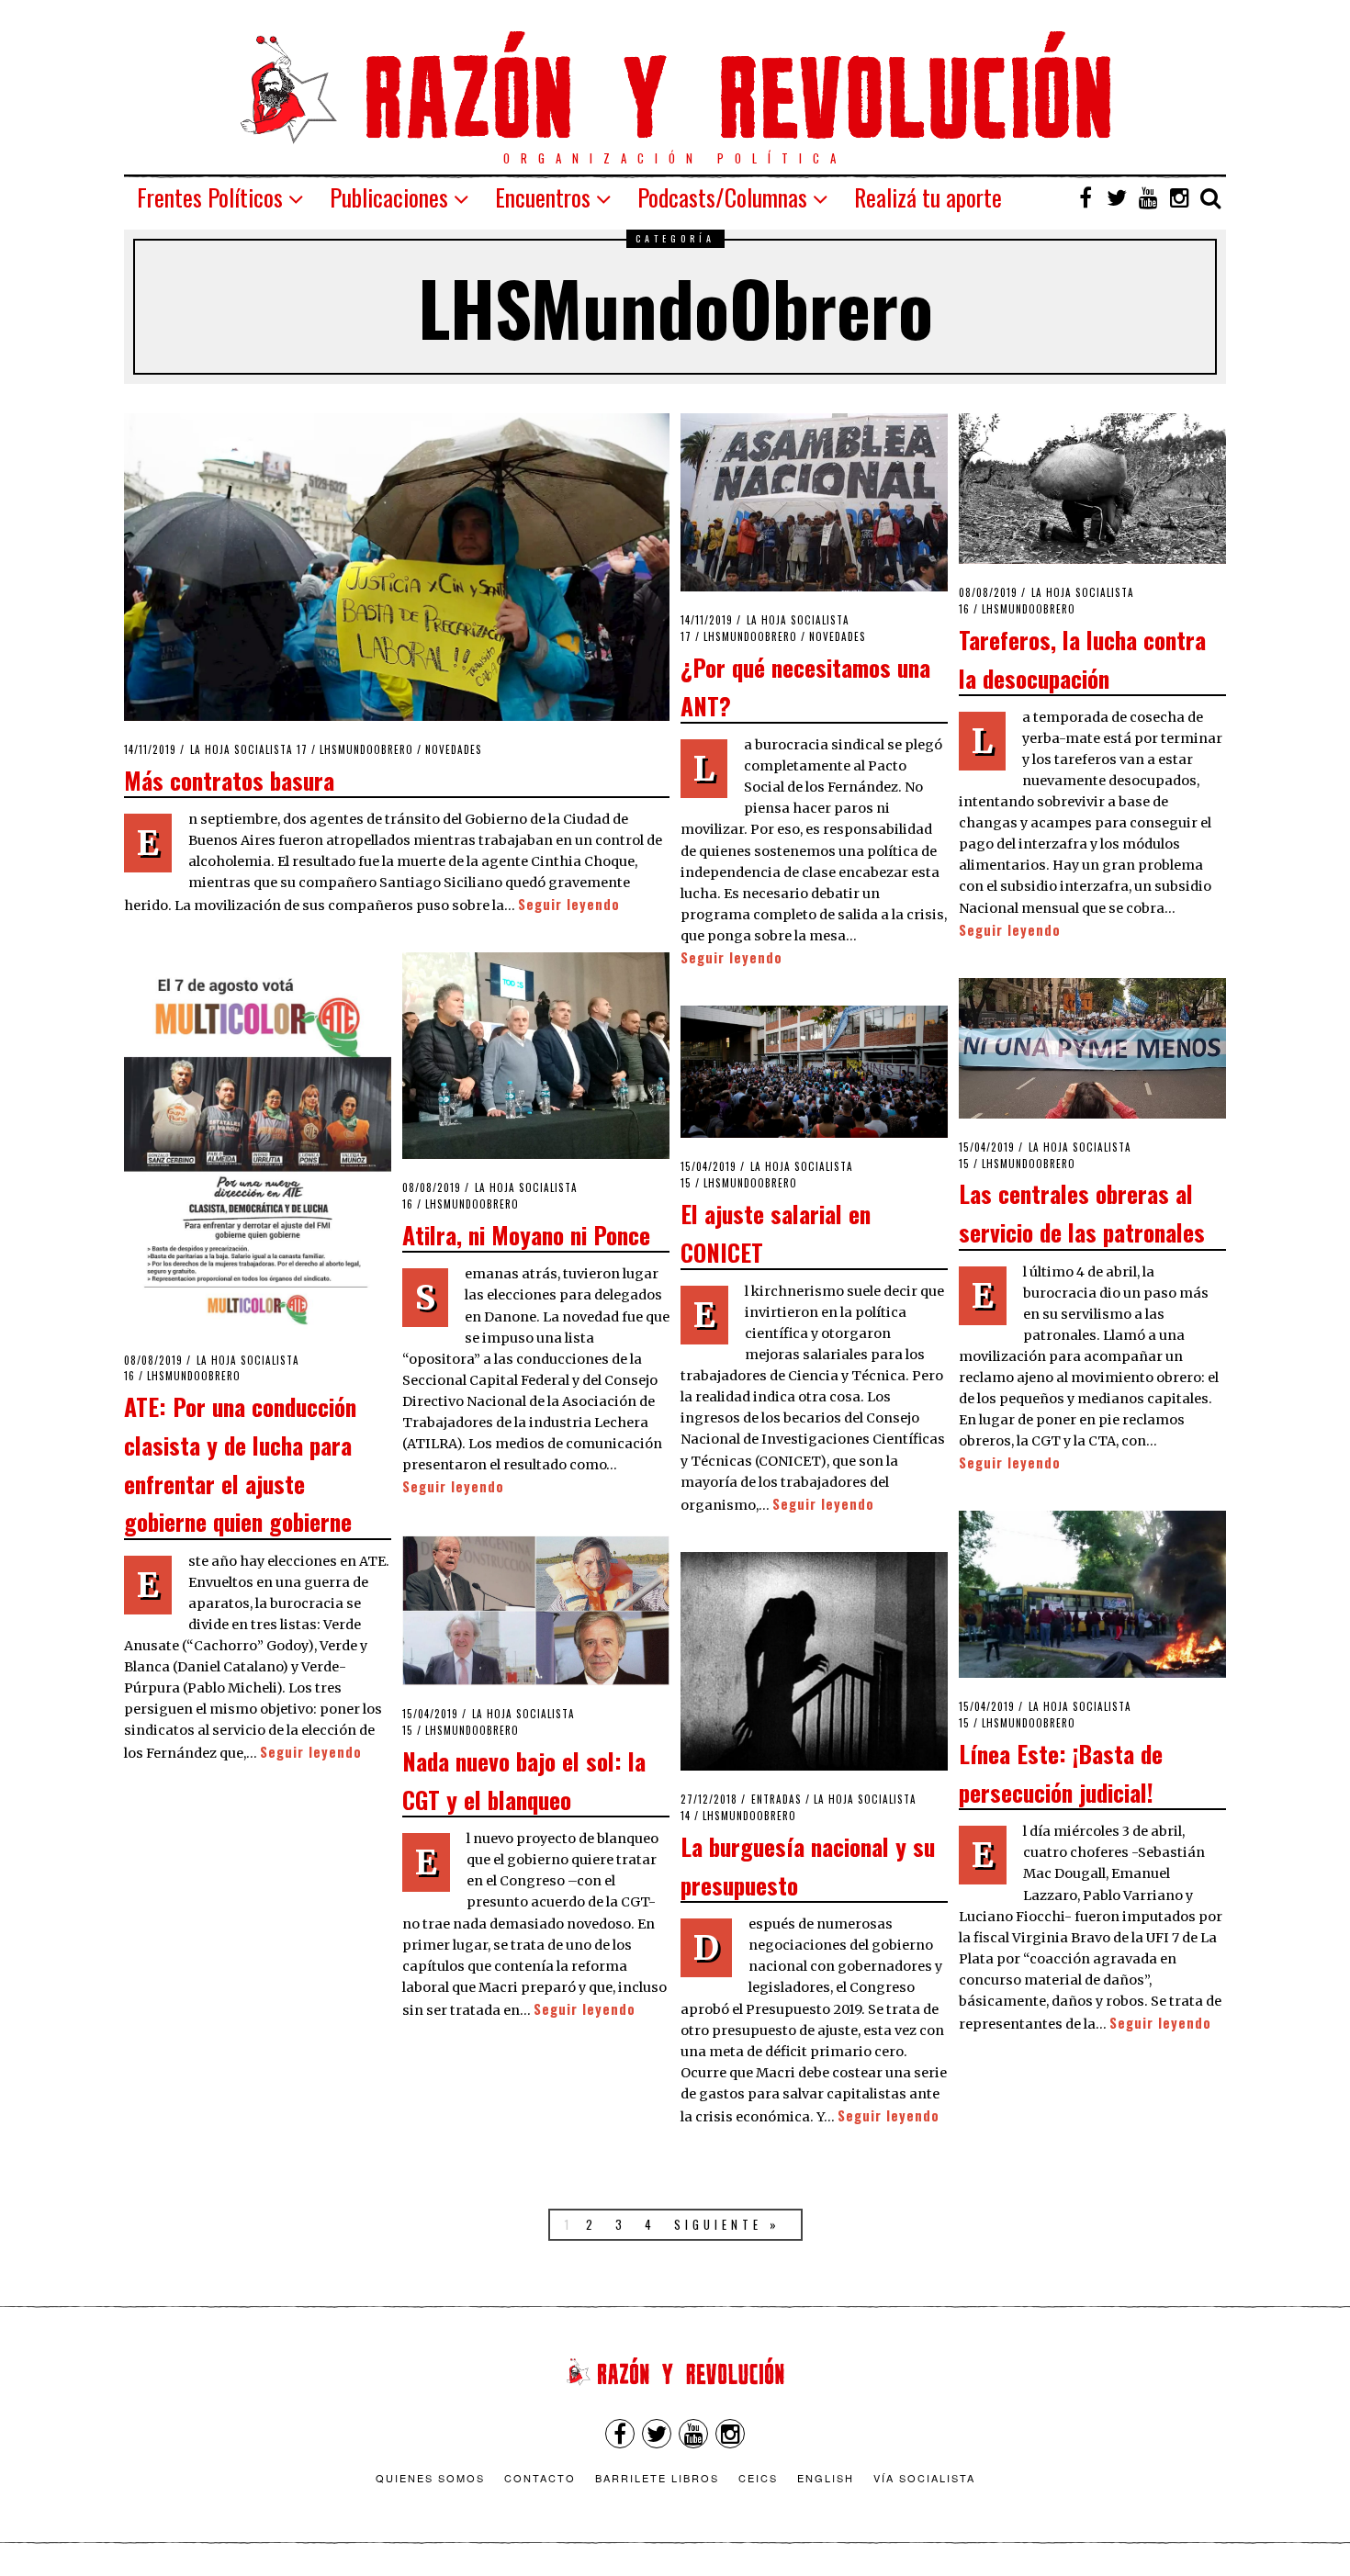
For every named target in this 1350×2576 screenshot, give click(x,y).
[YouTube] (1148, 197)
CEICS (758, 2478)
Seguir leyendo (569, 904)
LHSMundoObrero (366, 749)
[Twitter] (1117, 197)
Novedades (454, 749)
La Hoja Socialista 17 (249, 749)
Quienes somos (430, 2478)
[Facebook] (1086, 197)
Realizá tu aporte (928, 197)
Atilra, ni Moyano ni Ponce (526, 1234)
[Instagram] (1179, 197)
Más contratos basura (229, 780)
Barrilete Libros (657, 2478)
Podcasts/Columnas (722, 197)
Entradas (776, 1799)
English (826, 2478)
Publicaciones (389, 197)
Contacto (540, 2478)
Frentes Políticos (210, 197)
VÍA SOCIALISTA (924, 2478)
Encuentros (543, 197)
